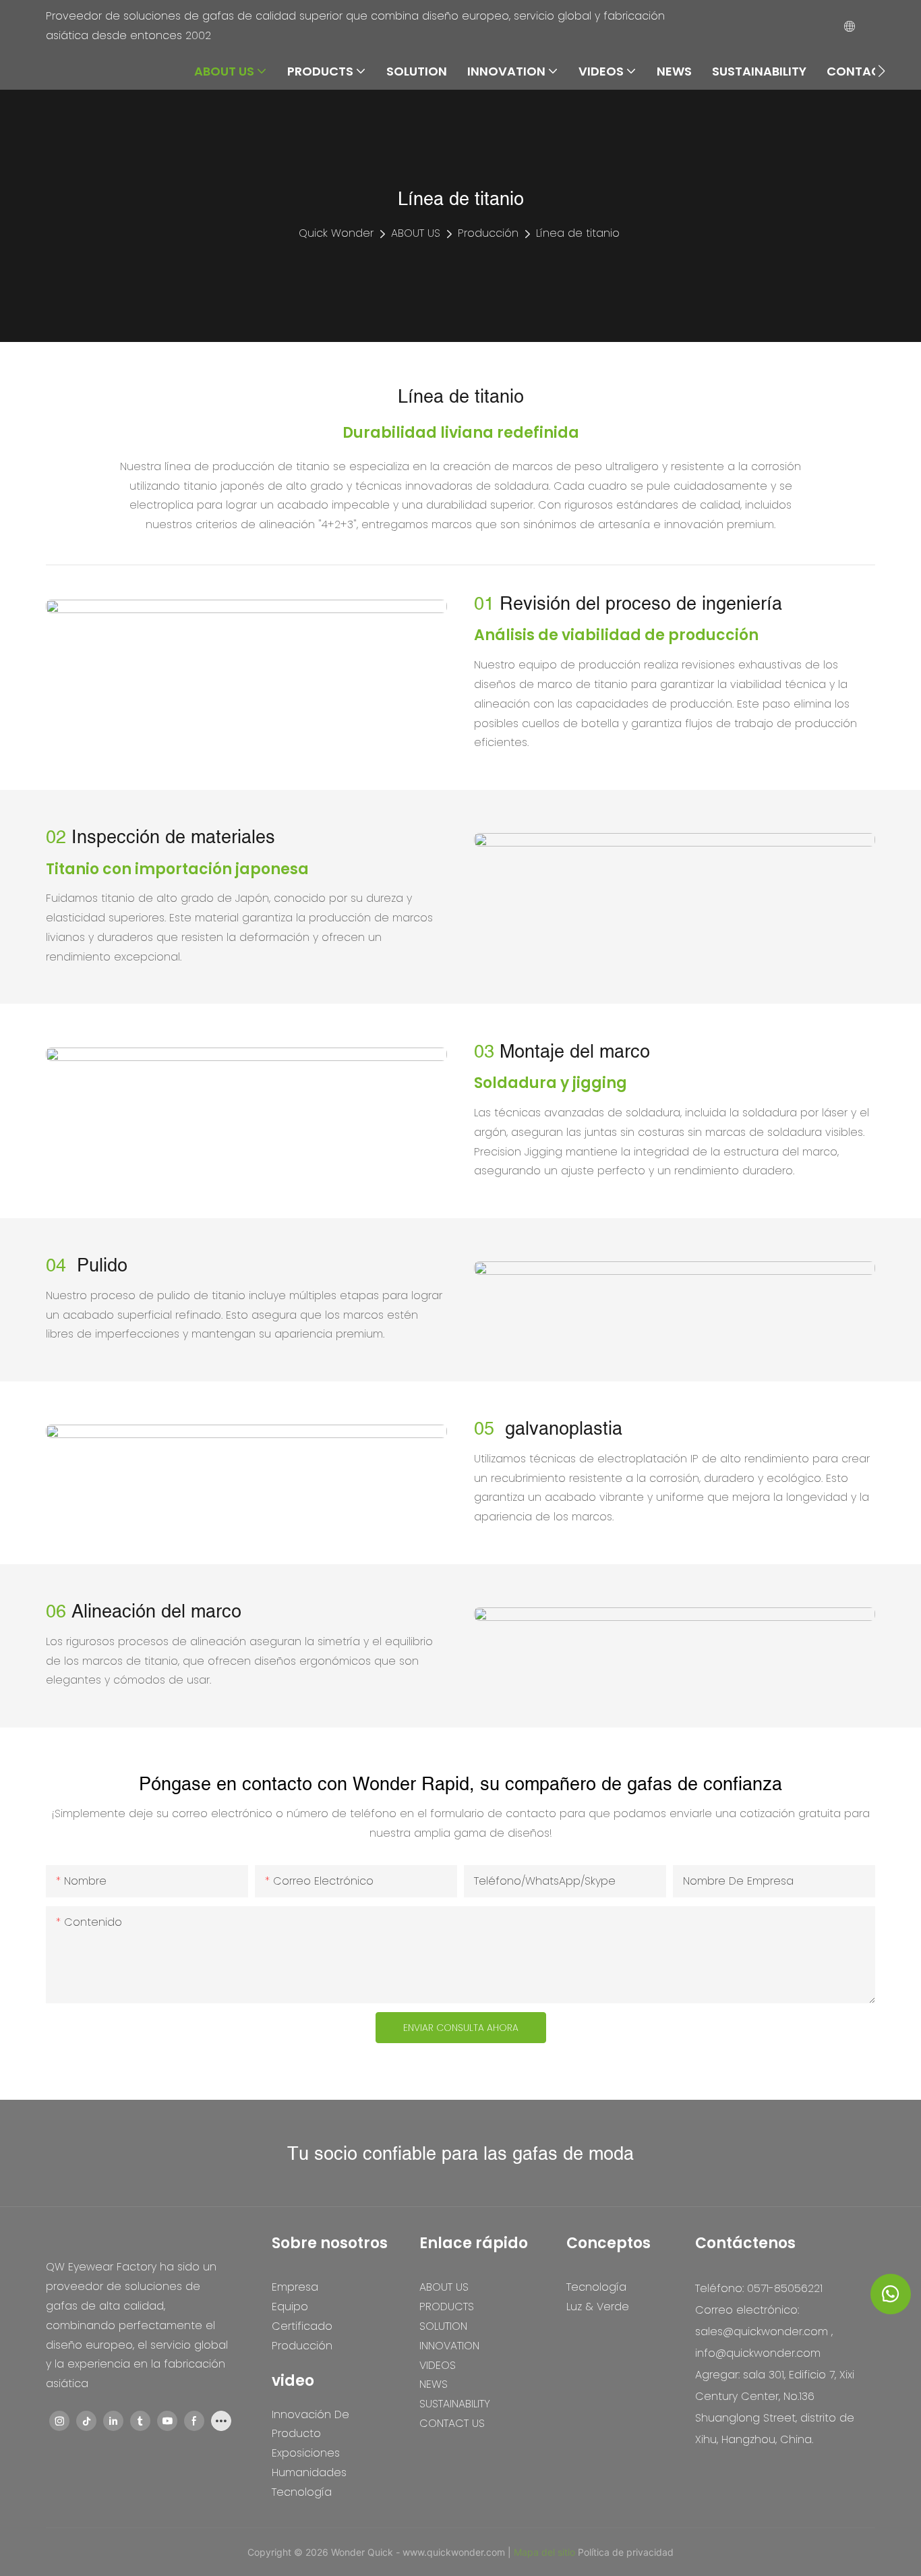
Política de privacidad (626, 2552)
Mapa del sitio (546, 2552)
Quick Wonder (336, 233)
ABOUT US (416, 233)
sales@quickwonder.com (762, 2331)
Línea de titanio (578, 233)
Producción (488, 233)
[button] (882, 71)
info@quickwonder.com (758, 2353)
